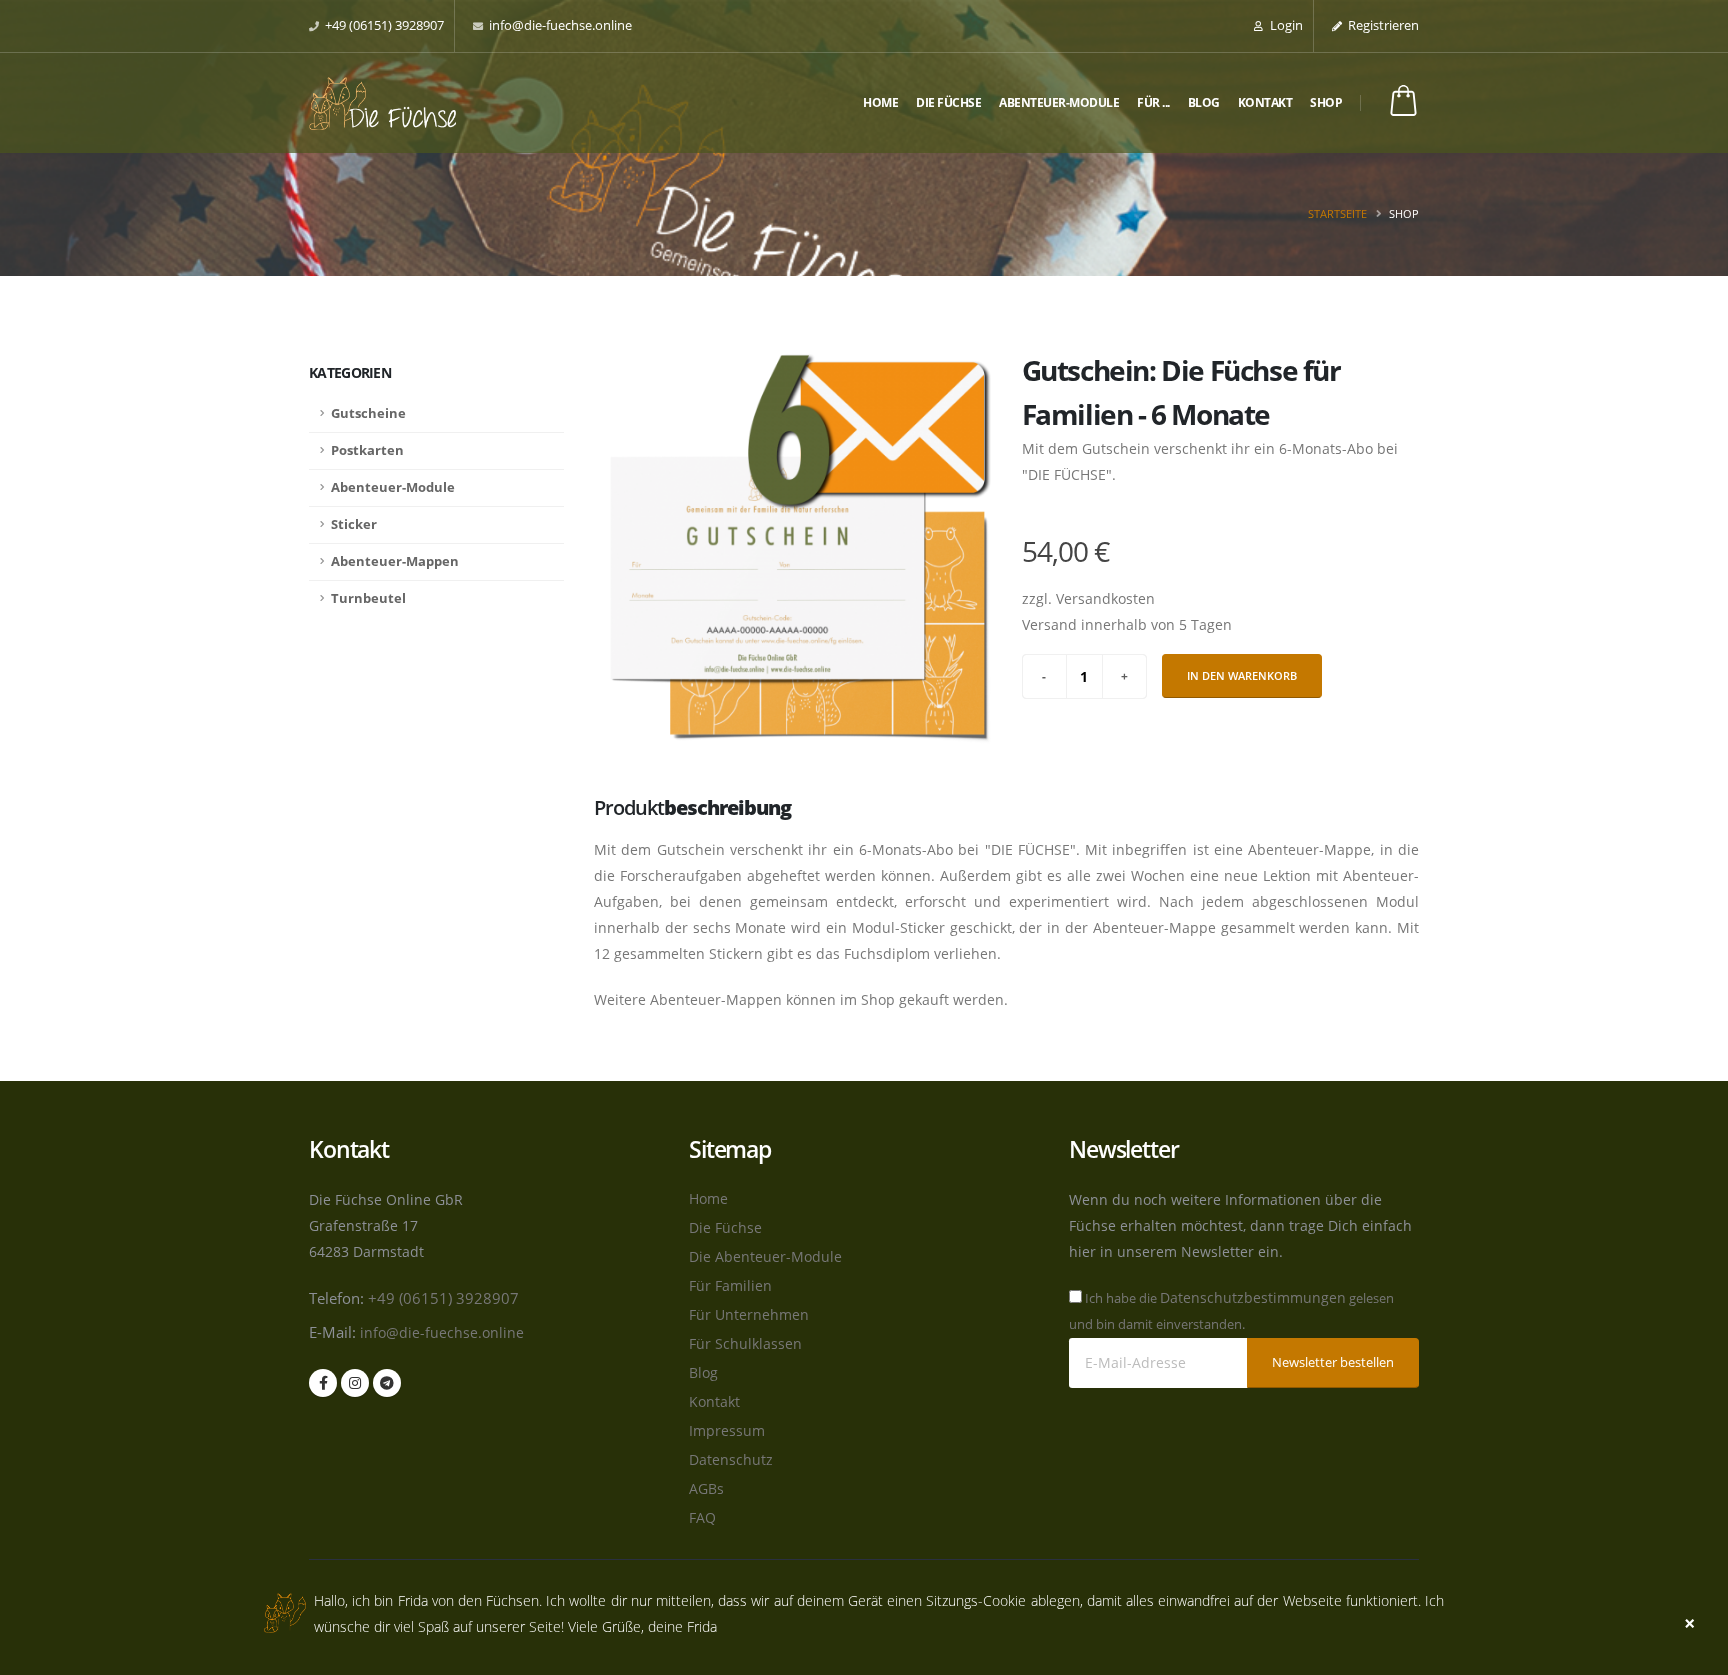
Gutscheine (368, 413)
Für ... (1153, 102)
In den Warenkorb (1242, 675)
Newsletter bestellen (1333, 1362)
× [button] (1689, 1624)
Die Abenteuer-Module (765, 1256)
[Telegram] (387, 1383)
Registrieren (1382, 25)
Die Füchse (948, 102)
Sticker (354, 524)
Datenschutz (731, 1459)
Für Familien (730, 1285)
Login (1285, 25)
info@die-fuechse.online (560, 25)
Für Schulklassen (745, 1343)
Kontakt (1265, 102)
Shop (1326, 102)
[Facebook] (323, 1383)
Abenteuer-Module (1059, 102)
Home (880, 102)
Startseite (1337, 213)
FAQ (702, 1517)
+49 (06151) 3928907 (384, 25)
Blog (1204, 102)
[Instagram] (355, 1383)
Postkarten (367, 450)
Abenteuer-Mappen (395, 561)
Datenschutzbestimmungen (1253, 1297)
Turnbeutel (368, 598)
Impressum (727, 1430)
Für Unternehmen (749, 1314)
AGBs (706, 1488)
